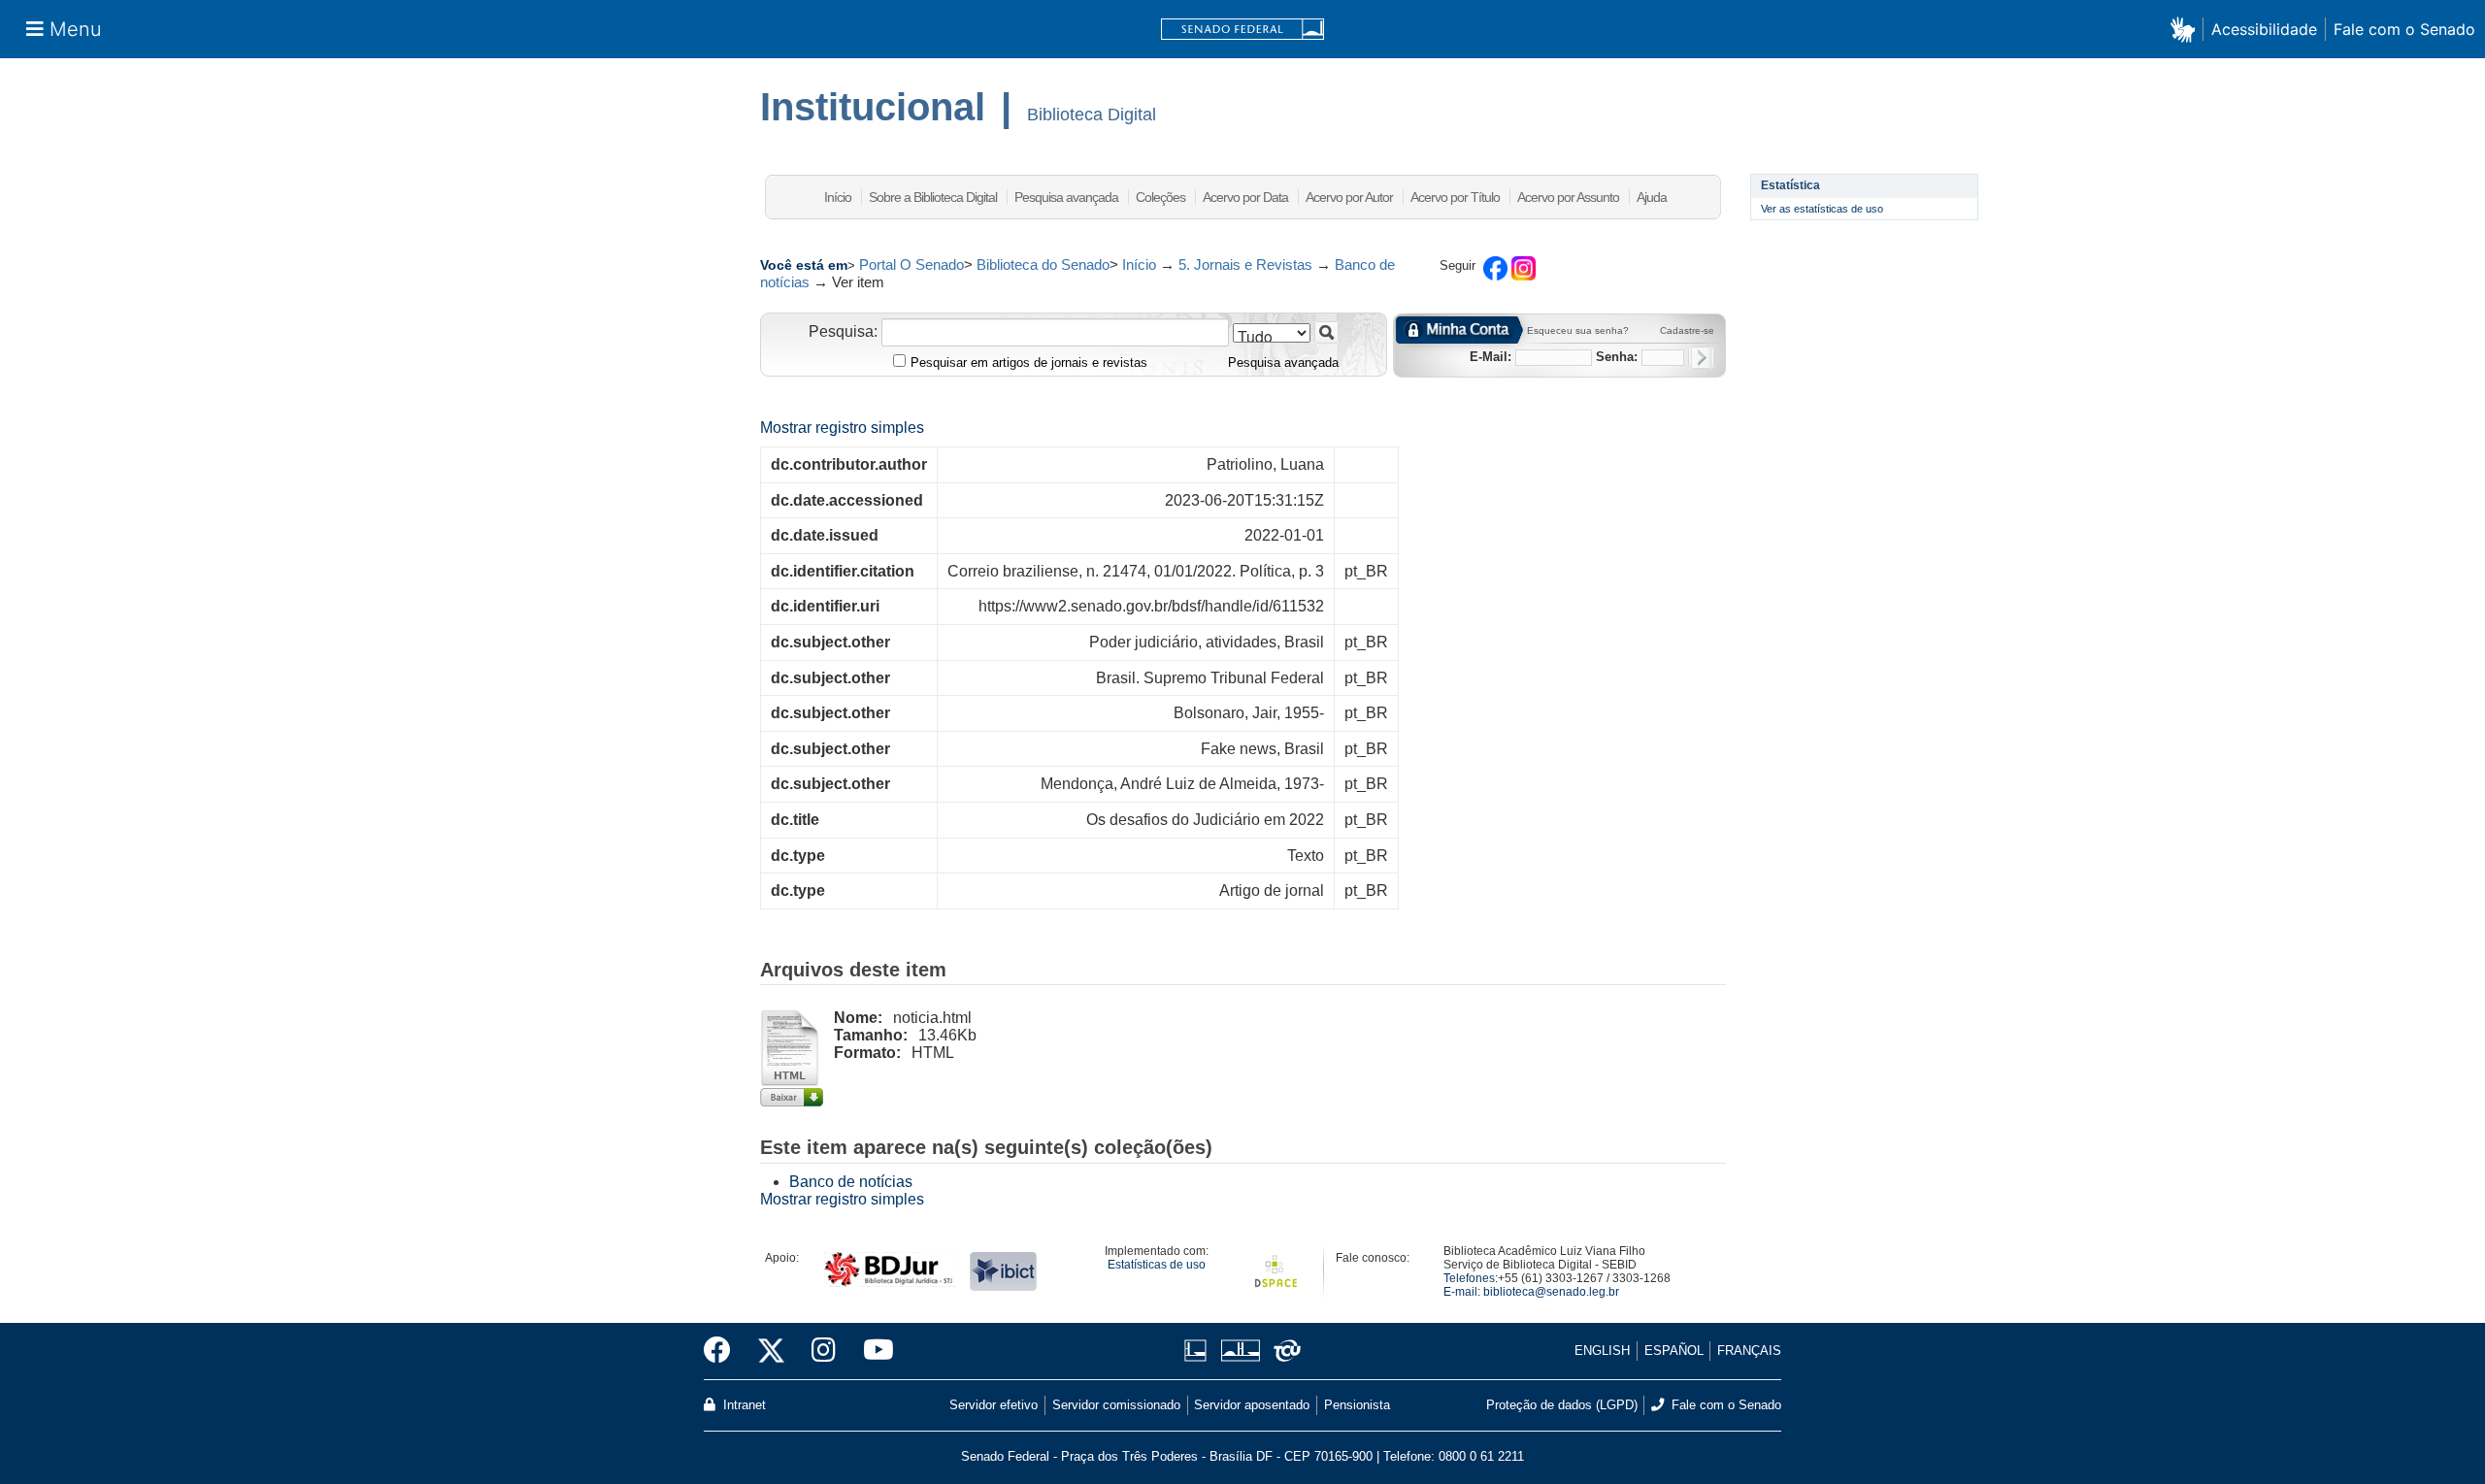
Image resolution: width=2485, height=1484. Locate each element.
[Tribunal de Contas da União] (1284, 1351)
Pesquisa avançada (1066, 197)
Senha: (1617, 357)
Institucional (873, 107)
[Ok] (1701, 358)
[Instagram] (824, 1351)
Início (838, 197)
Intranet (743, 1405)
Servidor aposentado (1252, 1405)
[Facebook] (724, 1351)
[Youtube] (872, 1351)
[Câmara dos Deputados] (1199, 1351)
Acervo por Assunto (1568, 197)
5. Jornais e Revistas (1245, 264)
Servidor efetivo (994, 1405)
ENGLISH (1602, 1351)
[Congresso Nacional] (1240, 1351)
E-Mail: (1491, 357)
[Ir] (1326, 332)
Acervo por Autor (1349, 197)
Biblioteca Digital (1092, 115)
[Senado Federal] (1242, 30)
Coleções (1160, 197)
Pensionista (1357, 1405)
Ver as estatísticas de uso (1822, 209)
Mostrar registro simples (842, 428)
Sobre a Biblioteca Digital (933, 197)
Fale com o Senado (2404, 29)
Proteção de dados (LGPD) (1562, 1405)
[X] (771, 1351)
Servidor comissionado (1116, 1405)
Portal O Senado (911, 264)
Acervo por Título (1455, 197)
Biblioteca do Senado (1043, 264)
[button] (2187, 29)
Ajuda (1652, 197)
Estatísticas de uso (1157, 1265)
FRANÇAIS (1749, 1351)
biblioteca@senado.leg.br (1551, 1292)
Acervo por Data (1245, 197)
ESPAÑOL (1674, 1351)
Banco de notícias (851, 1182)
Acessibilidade (2264, 29)
